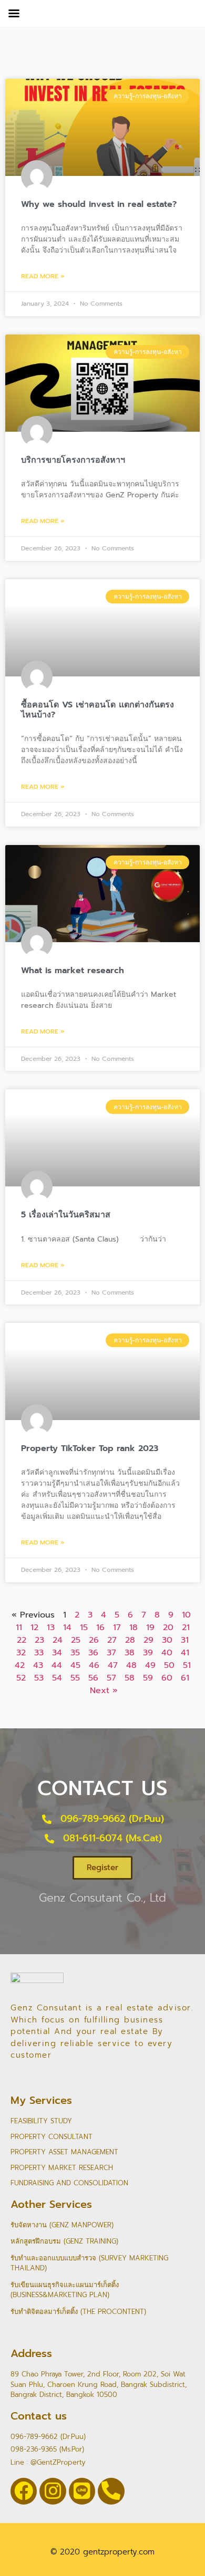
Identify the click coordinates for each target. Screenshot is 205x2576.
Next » (104, 1691)
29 (148, 1640)
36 (93, 1653)
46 (94, 1665)
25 (76, 1640)
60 (167, 1678)
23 (39, 1640)
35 (75, 1653)
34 (57, 1653)
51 (187, 1665)
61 (185, 1678)
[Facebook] (24, 2491)
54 (57, 1678)
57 (111, 1678)
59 (148, 1678)
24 (58, 1640)
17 (117, 1628)
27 (112, 1640)
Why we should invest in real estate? (99, 204)
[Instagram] (53, 2491)
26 (94, 1640)
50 (169, 1665)
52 (21, 1678)
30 (167, 1640)
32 (21, 1653)
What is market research (73, 971)
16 (100, 1628)
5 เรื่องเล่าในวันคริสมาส (66, 1215)
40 (167, 1653)
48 (131, 1665)
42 (20, 1665)
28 (130, 1640)
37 (111, 1653)
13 (51, 1628)
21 (186, 1628)
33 (39, 1653)
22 (22, 1640)
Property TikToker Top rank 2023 (90, 1448)
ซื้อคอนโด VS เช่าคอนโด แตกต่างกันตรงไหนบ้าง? (98, 710)
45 (75, 1665)
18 (134, 1628)
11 (19, 1628)
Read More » (43, 276)
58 (130, 1678)
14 (67, 1628)
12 (34, 1628)
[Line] (82, 2491)
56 (93, 1678)
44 (57, 1665)
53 (39, 1678)
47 (113, 1665)
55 (75, 1678)
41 (185, 1653)
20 (168, 1628)
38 (130, 1653)
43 (38, 1665)
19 (150, 1628)
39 (148, 1653)
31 (185, 1640)
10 (186, 1615)
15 (84, 1628)
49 (150, 1665)
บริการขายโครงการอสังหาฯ (73, 460)
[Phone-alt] (111, 2491)
